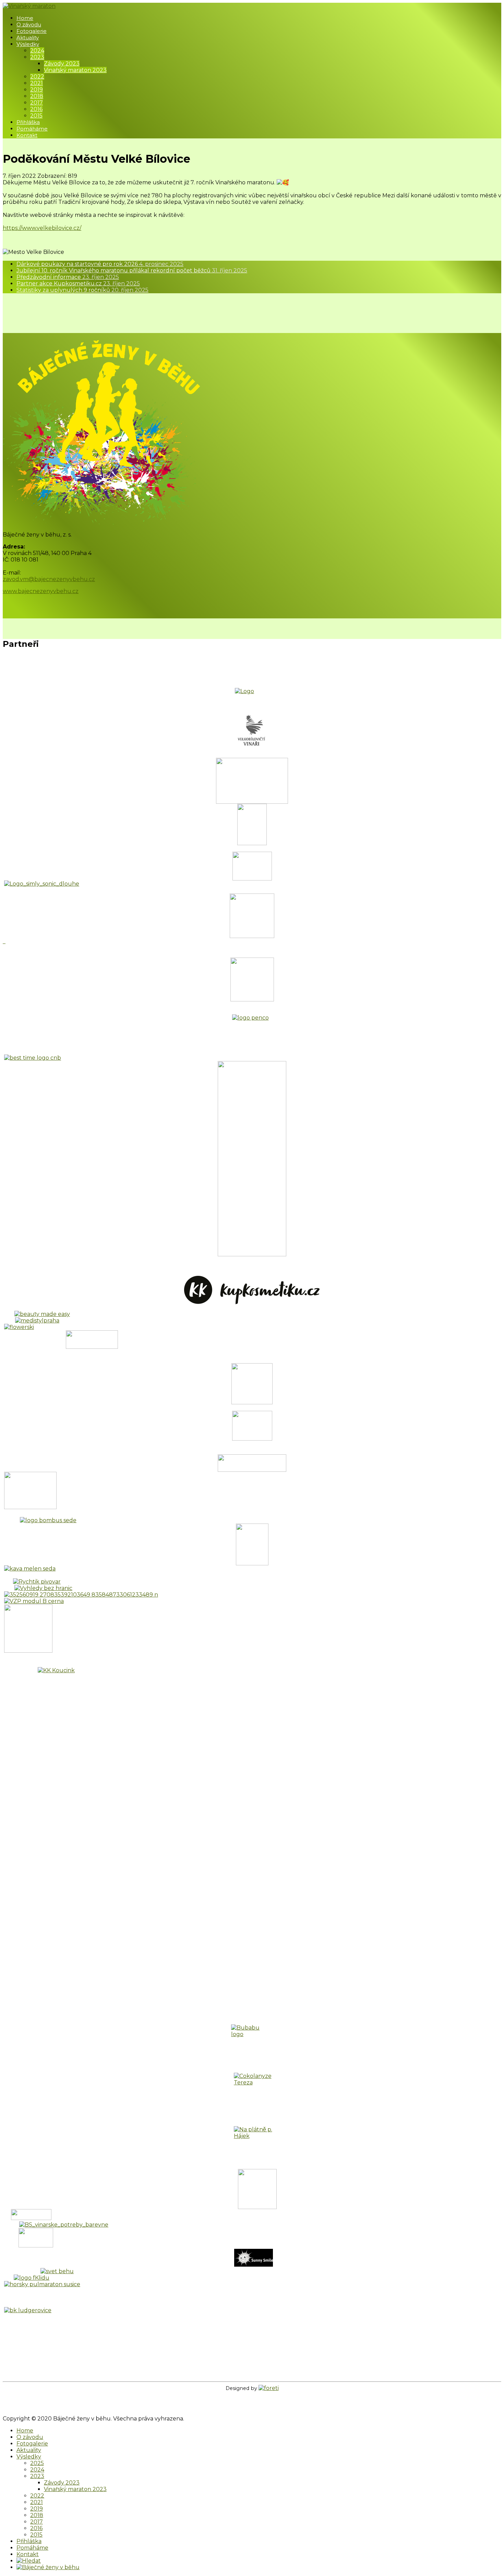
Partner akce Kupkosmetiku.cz (78, 284)
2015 (36, 116)
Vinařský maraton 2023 (75, 70)
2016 (36, 109)
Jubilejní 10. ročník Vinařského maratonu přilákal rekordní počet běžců (132, 270)
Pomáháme (32, 129)
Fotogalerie (32, 31)
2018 (37, 96)
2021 (37, 83)
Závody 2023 (62, 64)
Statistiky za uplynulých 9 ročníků (82, 290)
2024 (37, 51)
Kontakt (27, 135)
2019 (37, 90)
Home (25, 18)
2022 (37, 77)
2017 (37, 103)
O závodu (29, 24)
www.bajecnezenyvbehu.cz (41, 591)
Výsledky (28, 44)
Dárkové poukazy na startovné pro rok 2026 (100, 264)
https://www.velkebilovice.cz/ (42, 228)
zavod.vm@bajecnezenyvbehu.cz (49, 579)
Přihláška (28, 122)
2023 (37, 57)
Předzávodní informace (68, 277)
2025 (37, 2463)
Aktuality (28, 38)
